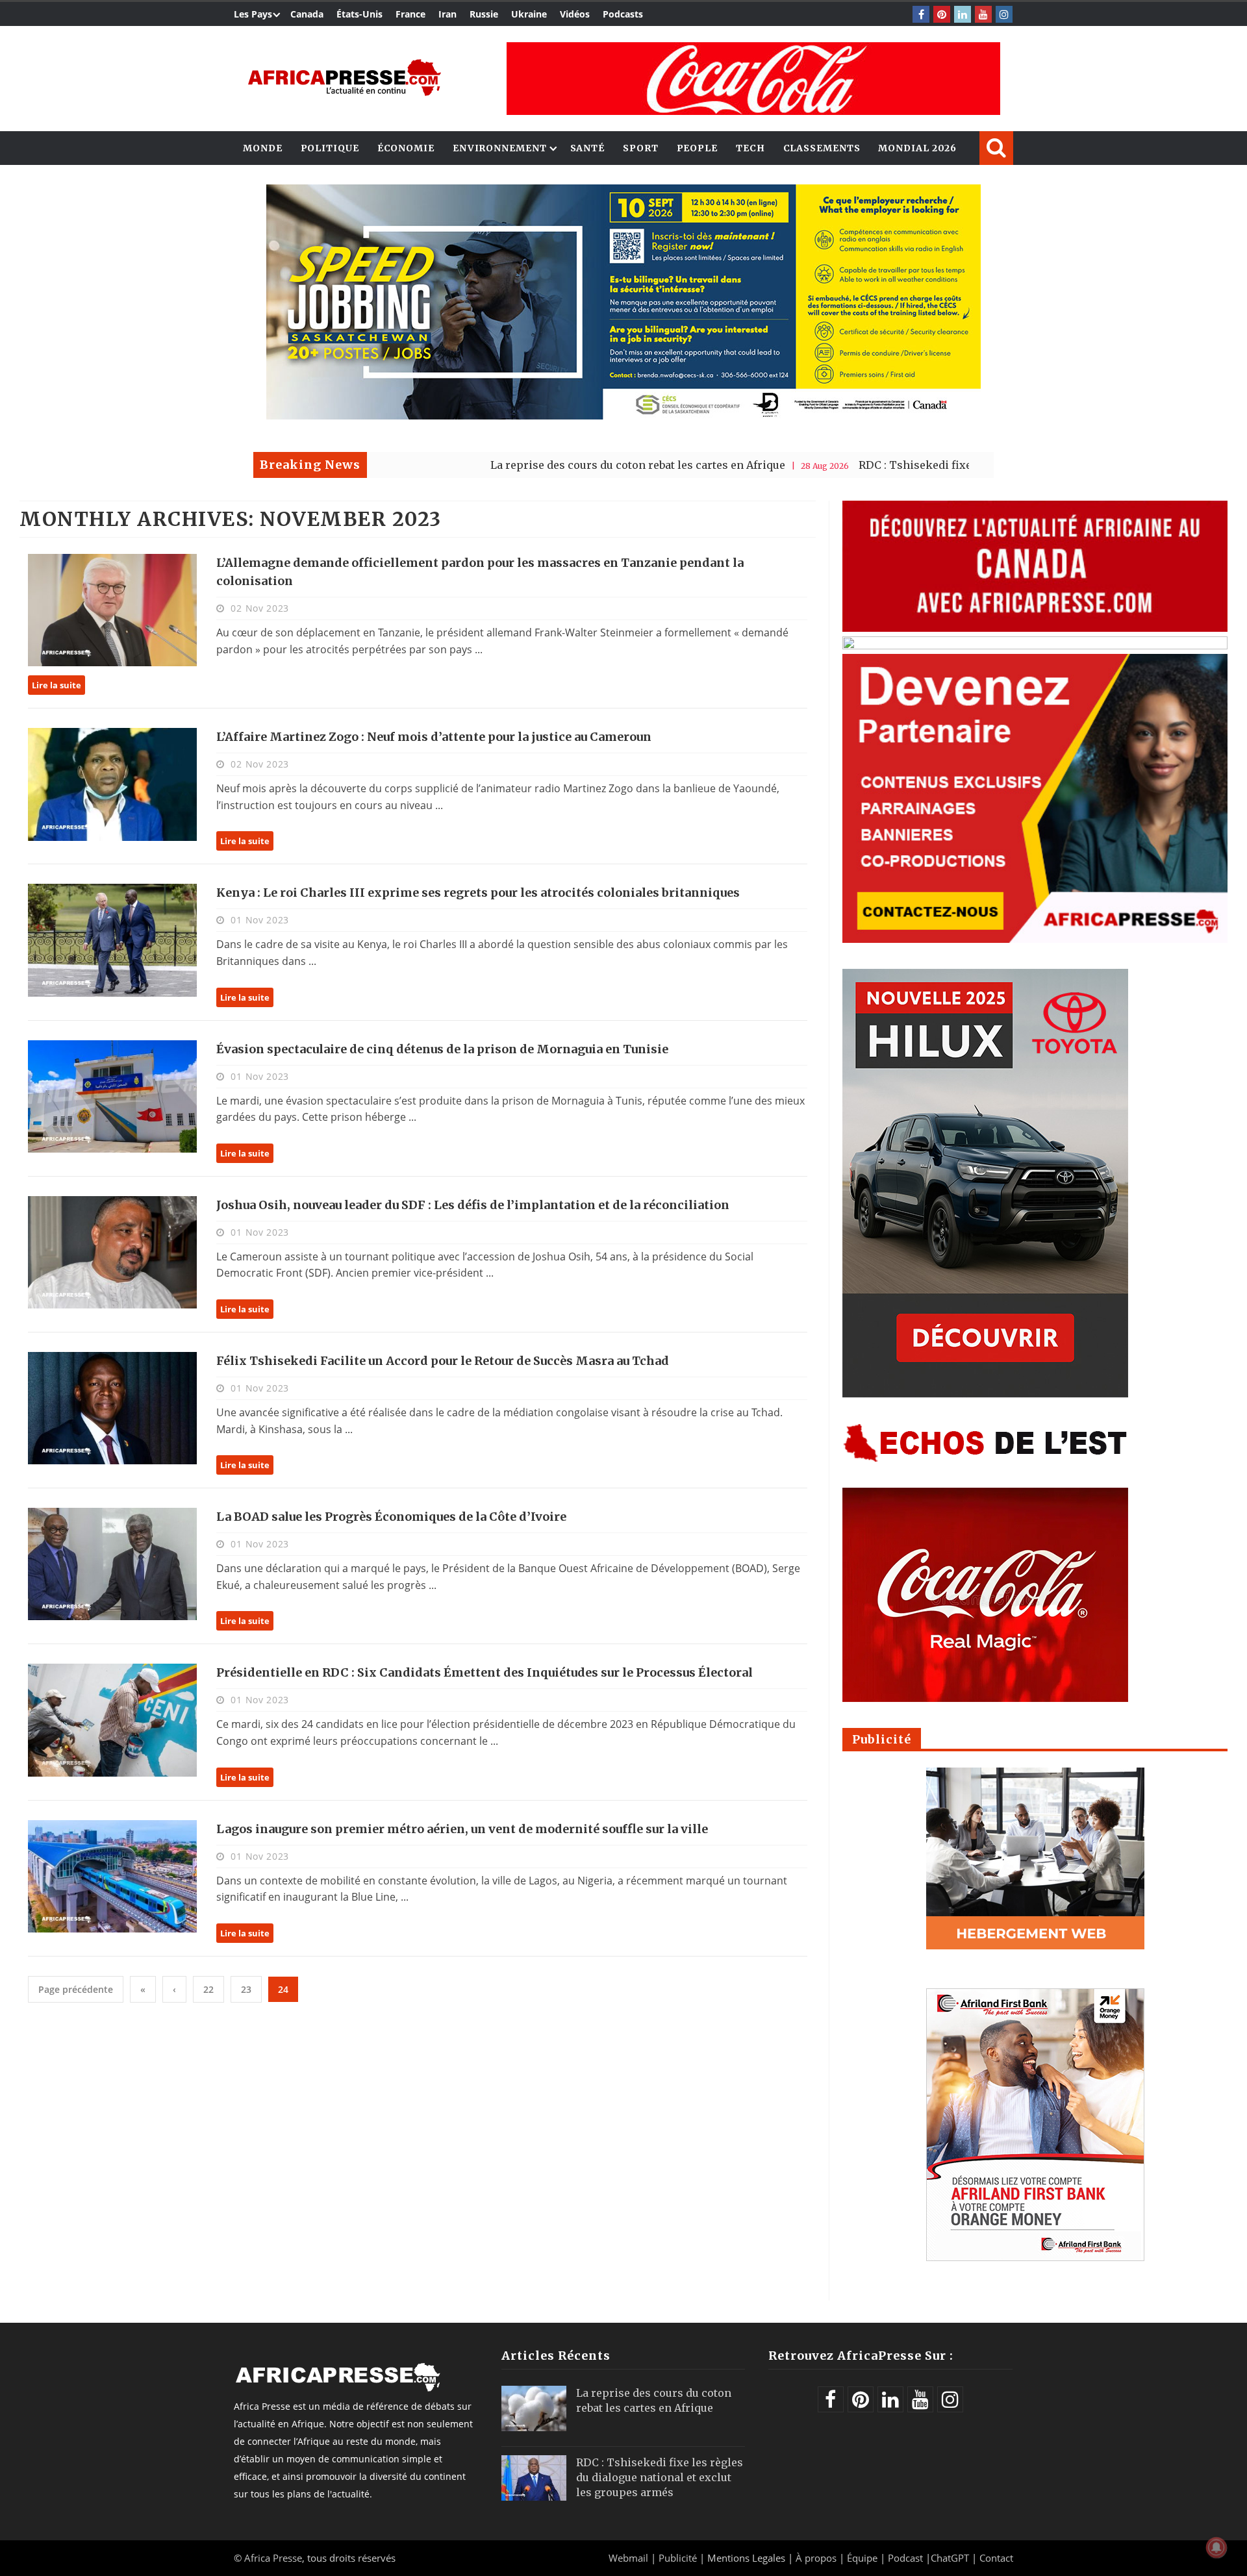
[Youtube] (983, 14)
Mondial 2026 (917, 148)
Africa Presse (273, 2558)
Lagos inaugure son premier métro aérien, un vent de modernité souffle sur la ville (462, 1829)
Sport (641, 148)
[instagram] (1004, 14)
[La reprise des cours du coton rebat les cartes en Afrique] (534, 2408)
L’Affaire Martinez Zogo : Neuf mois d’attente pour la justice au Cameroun (434, 737)
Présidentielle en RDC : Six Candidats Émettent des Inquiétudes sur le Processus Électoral (485, 1672)
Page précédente (76, 1989)
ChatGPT (950, 2558)
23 (246, 1989)
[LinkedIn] (963, 14)
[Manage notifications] (1216, 2547)
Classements (822, 148)
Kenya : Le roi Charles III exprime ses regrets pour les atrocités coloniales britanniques (478, 893)
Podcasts (623, 14)
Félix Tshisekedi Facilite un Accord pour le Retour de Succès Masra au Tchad (443, 1361)
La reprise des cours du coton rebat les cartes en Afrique (518, 465)
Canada (307, 14)
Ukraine (529, 14)
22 (208, 1989)
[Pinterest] (942, 14)
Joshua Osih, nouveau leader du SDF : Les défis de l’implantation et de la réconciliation (473, 1205)
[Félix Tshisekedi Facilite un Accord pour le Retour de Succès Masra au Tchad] (112, 1408)
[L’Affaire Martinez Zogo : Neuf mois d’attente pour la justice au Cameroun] (112, 784)
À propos (816, 2558)
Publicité (679, 2558)
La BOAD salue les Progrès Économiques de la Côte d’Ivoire (391, 1517)
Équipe (863, 2558)
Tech (750, 148)
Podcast (905, 2558)
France (410, 14)
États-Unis (359, 14)
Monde (263, 148)
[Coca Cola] (753, 79)
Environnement (500, 148)
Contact (996, 2558)
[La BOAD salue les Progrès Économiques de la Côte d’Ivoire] (112, 1564)
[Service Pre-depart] (623, 416)
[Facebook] (921, 14)
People (697, 148)
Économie (406, 148)
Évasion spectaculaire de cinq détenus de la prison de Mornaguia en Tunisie (442, 1049)
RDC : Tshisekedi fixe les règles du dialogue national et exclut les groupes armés (951, 465)
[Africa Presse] (344, 78)
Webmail (628, 2558)
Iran (447, 14)
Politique (330, 148)
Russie (484, 14)
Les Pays (253, 14)
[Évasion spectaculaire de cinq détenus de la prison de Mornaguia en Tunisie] (112, 1096)
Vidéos (575, 14)
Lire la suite (57, 685)
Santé (588, 148)
